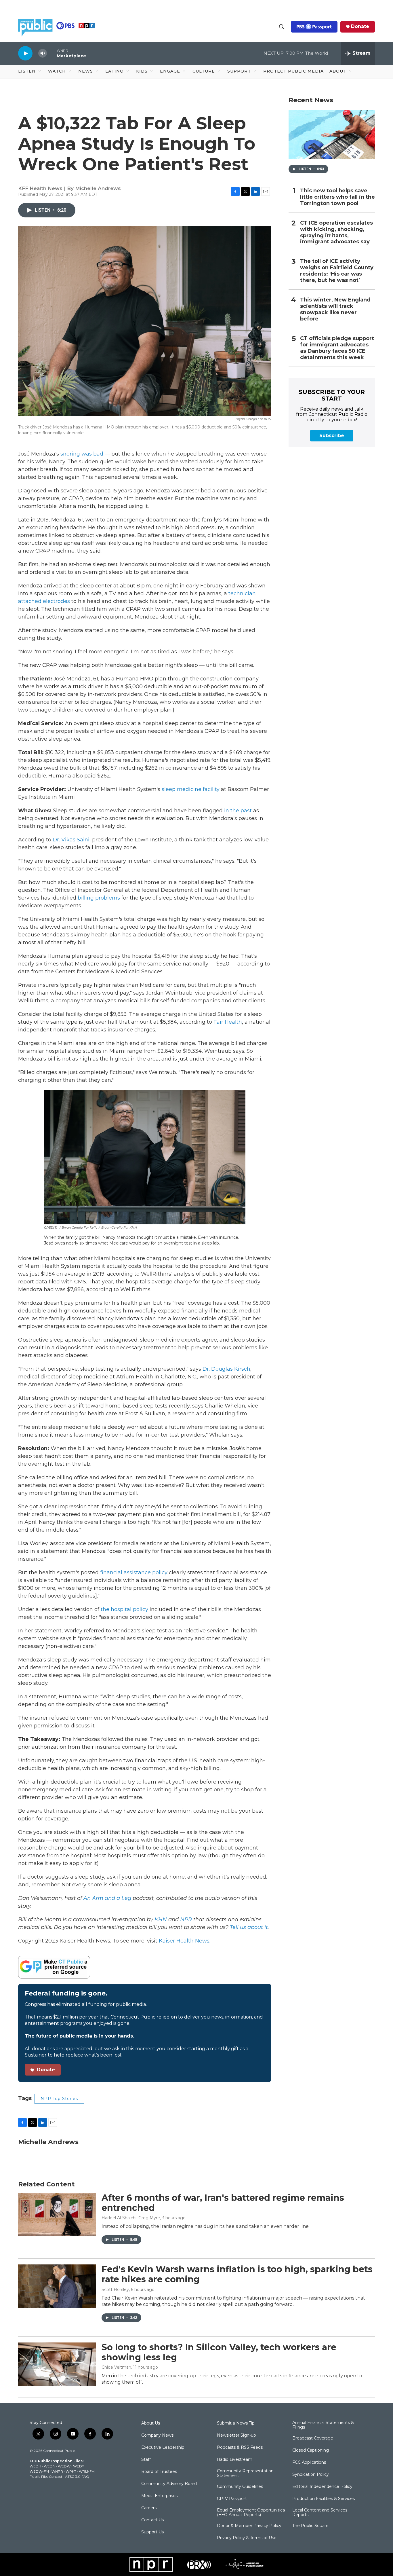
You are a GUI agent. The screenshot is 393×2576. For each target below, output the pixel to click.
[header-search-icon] (282, 27)
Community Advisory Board (169, 2484)
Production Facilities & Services (324, 2499)
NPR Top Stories (59, 2099)
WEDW (64, 2466)
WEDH (35, 2466)
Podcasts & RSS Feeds (240, 2448)
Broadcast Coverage (313, 2438)
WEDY (79, 2466)
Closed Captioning (311, 2450)
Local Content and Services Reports (320, 2513)
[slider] (52, 53)
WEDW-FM (39, 2471)
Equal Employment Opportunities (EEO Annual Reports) (251, 2513)
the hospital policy (124, 1609)
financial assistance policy (133, 1572)
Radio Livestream (235, 2460)
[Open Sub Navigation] (40, 71)
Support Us (152, 2532)
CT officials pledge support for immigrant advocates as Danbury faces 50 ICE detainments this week (337, 348)
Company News (157, 2435)
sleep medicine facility (190, 789)
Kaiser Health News (184, 1941)
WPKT (71, 2471)
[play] (25, 53)
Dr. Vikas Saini (71, 840)
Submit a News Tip (236, 2423)
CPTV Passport (232, 2499)
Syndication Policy (311, 2475)
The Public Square (310, 2526)
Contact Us (152, 2520)
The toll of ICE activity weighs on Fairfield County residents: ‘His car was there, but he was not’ (337, 271)
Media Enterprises (159, 2496)
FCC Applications (309, 2463)
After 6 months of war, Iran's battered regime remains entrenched (223, 2203)
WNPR (57, 2471)
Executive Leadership (163, 2448)
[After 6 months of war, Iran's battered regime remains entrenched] (57, 2215)
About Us (151, 2423)
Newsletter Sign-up (236, 2435)
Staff (146, 2460)
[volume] (43, 53)
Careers (149, 2508)
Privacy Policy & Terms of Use (247, 2538)
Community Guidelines (240, 2487)
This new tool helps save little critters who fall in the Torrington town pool (337, 197)
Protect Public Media (293, 71)
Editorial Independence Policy (322, 2487)
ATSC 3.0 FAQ (77, 2477)
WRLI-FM (87, 2471)
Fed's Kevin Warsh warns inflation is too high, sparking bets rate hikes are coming (237, 2274)
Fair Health (227, 1022)
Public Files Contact (46, 2477)
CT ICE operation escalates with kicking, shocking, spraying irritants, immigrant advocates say (336, 233)
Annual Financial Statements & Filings (323, 2425)
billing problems (98, 898)
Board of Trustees (159, 2472)
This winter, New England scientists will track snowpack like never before (335, 309)
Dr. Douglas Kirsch (226, 1369)
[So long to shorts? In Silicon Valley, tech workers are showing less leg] (57, 2364)
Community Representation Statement (245, 2473)
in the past (237, 811)
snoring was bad (82, 454)
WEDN (49, 2466)
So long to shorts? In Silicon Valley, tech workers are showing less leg (219, 2352)
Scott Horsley (115, 2289)
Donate (360, 26)
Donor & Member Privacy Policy (249, 2526)
